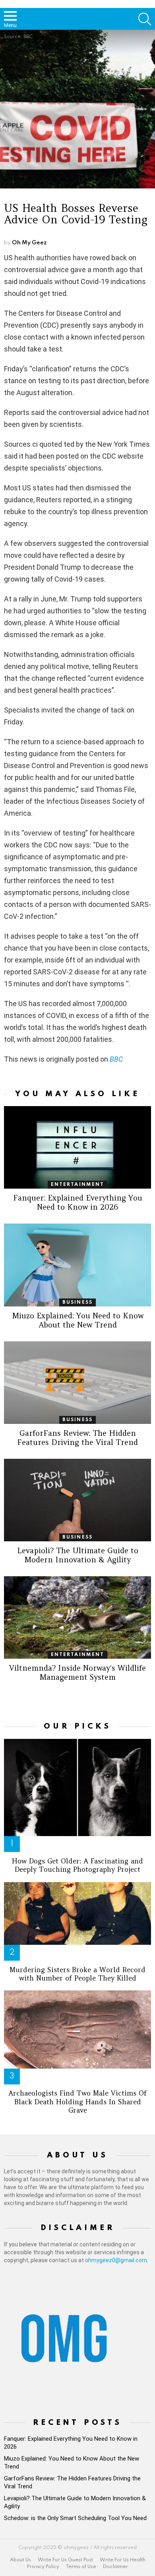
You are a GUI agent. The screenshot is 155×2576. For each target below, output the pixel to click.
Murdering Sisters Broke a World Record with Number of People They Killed (77, 1974)
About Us (20, 2560)
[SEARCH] (145, 19)
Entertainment (77, 1185)
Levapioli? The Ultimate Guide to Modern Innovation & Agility (78, 1555)
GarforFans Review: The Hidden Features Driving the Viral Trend (77, 1438)
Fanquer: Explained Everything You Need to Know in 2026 (78, 1202)
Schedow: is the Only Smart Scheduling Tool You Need (75, 2518)
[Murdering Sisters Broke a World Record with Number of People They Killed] (77, 1914)
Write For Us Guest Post (65, 2560)
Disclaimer (115, 2567)
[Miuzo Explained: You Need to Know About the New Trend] (77, 1265)
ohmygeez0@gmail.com (116, 2260)
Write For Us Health (123, 2560)
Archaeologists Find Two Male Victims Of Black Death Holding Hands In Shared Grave (77, 2102)
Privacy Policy (43, 2567)
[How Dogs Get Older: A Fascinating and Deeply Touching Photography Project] (77, 1788)
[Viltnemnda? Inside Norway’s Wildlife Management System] (77, 1617)
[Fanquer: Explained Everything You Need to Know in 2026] (77, 1147)
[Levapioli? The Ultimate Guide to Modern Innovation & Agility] (77, 1500)
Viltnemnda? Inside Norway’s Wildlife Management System (77, 1672)
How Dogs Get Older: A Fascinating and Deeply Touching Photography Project (77, 1865)
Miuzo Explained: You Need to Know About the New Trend (78, 1320)
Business (78, 1302)
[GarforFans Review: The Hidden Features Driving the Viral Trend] (77, 1383)
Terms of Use (81, 2567)
